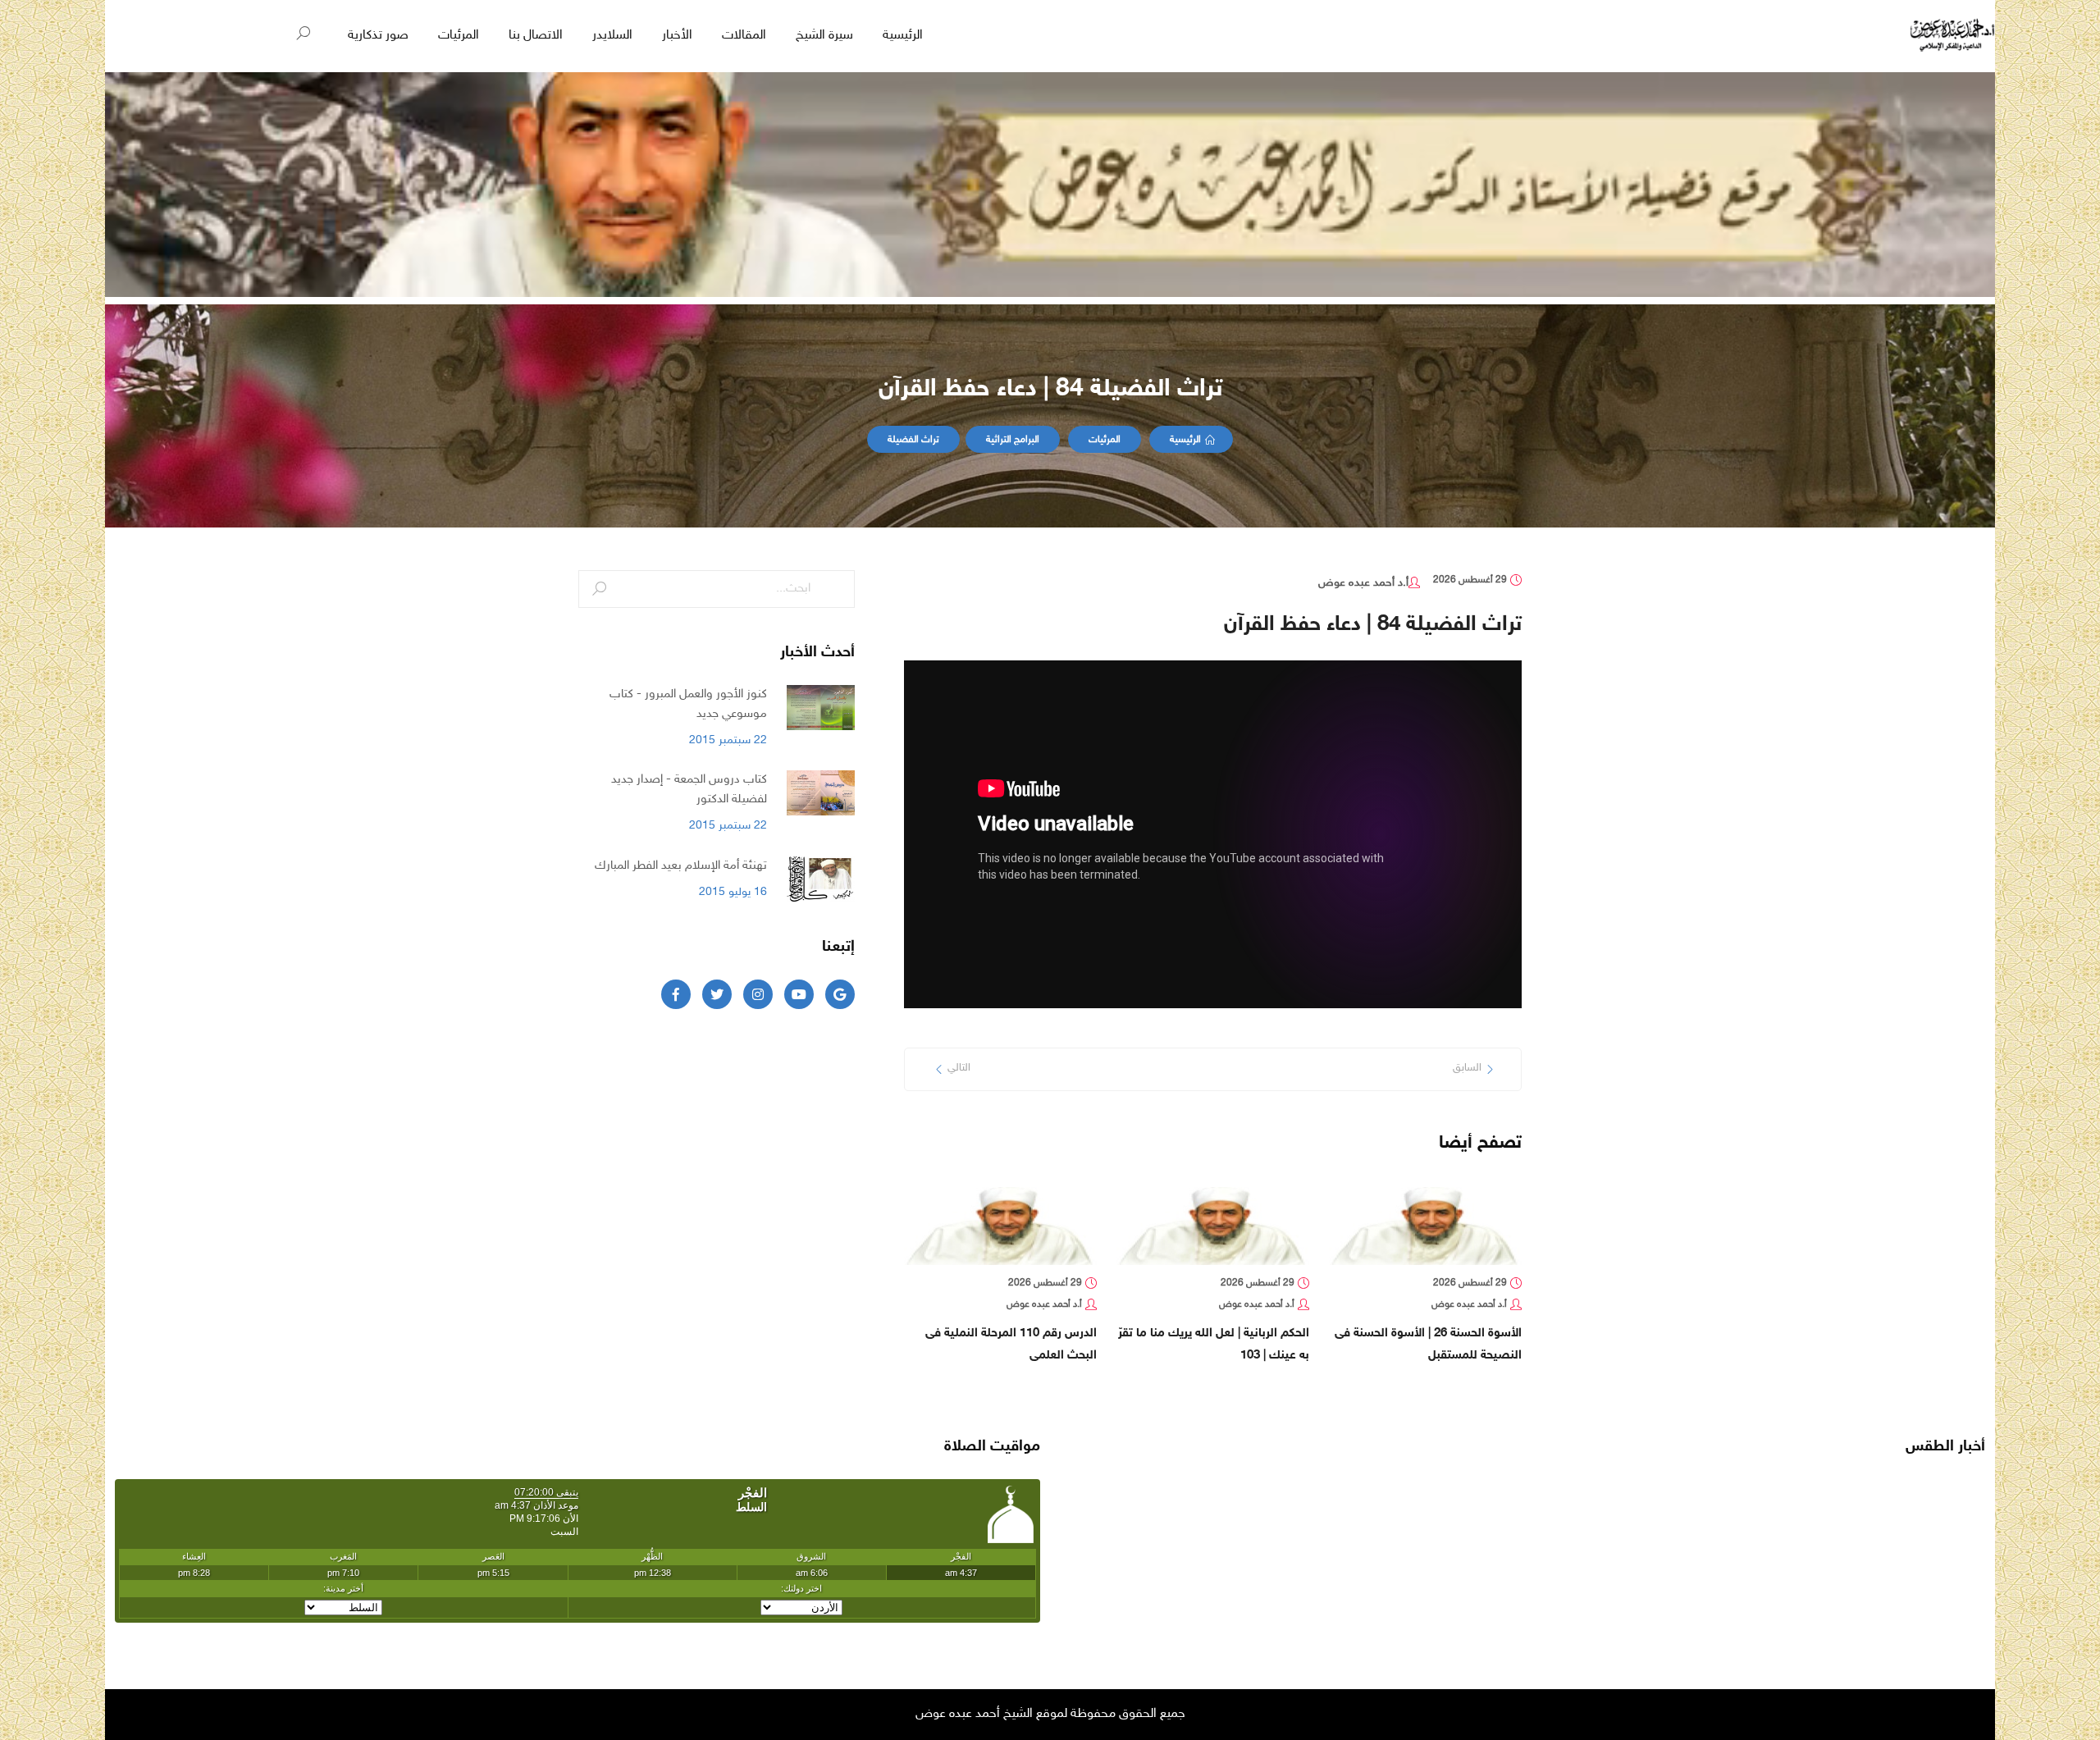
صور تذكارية (378, 36)
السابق (1467, 1068)
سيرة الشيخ (824, 36)
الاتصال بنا (536, 36)
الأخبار (677, 36)
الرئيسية (903, 36)
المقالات (744, 36)
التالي (959, 1068)
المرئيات (459, 36)
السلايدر (612, 36)
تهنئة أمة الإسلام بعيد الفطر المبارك (681, 865)
